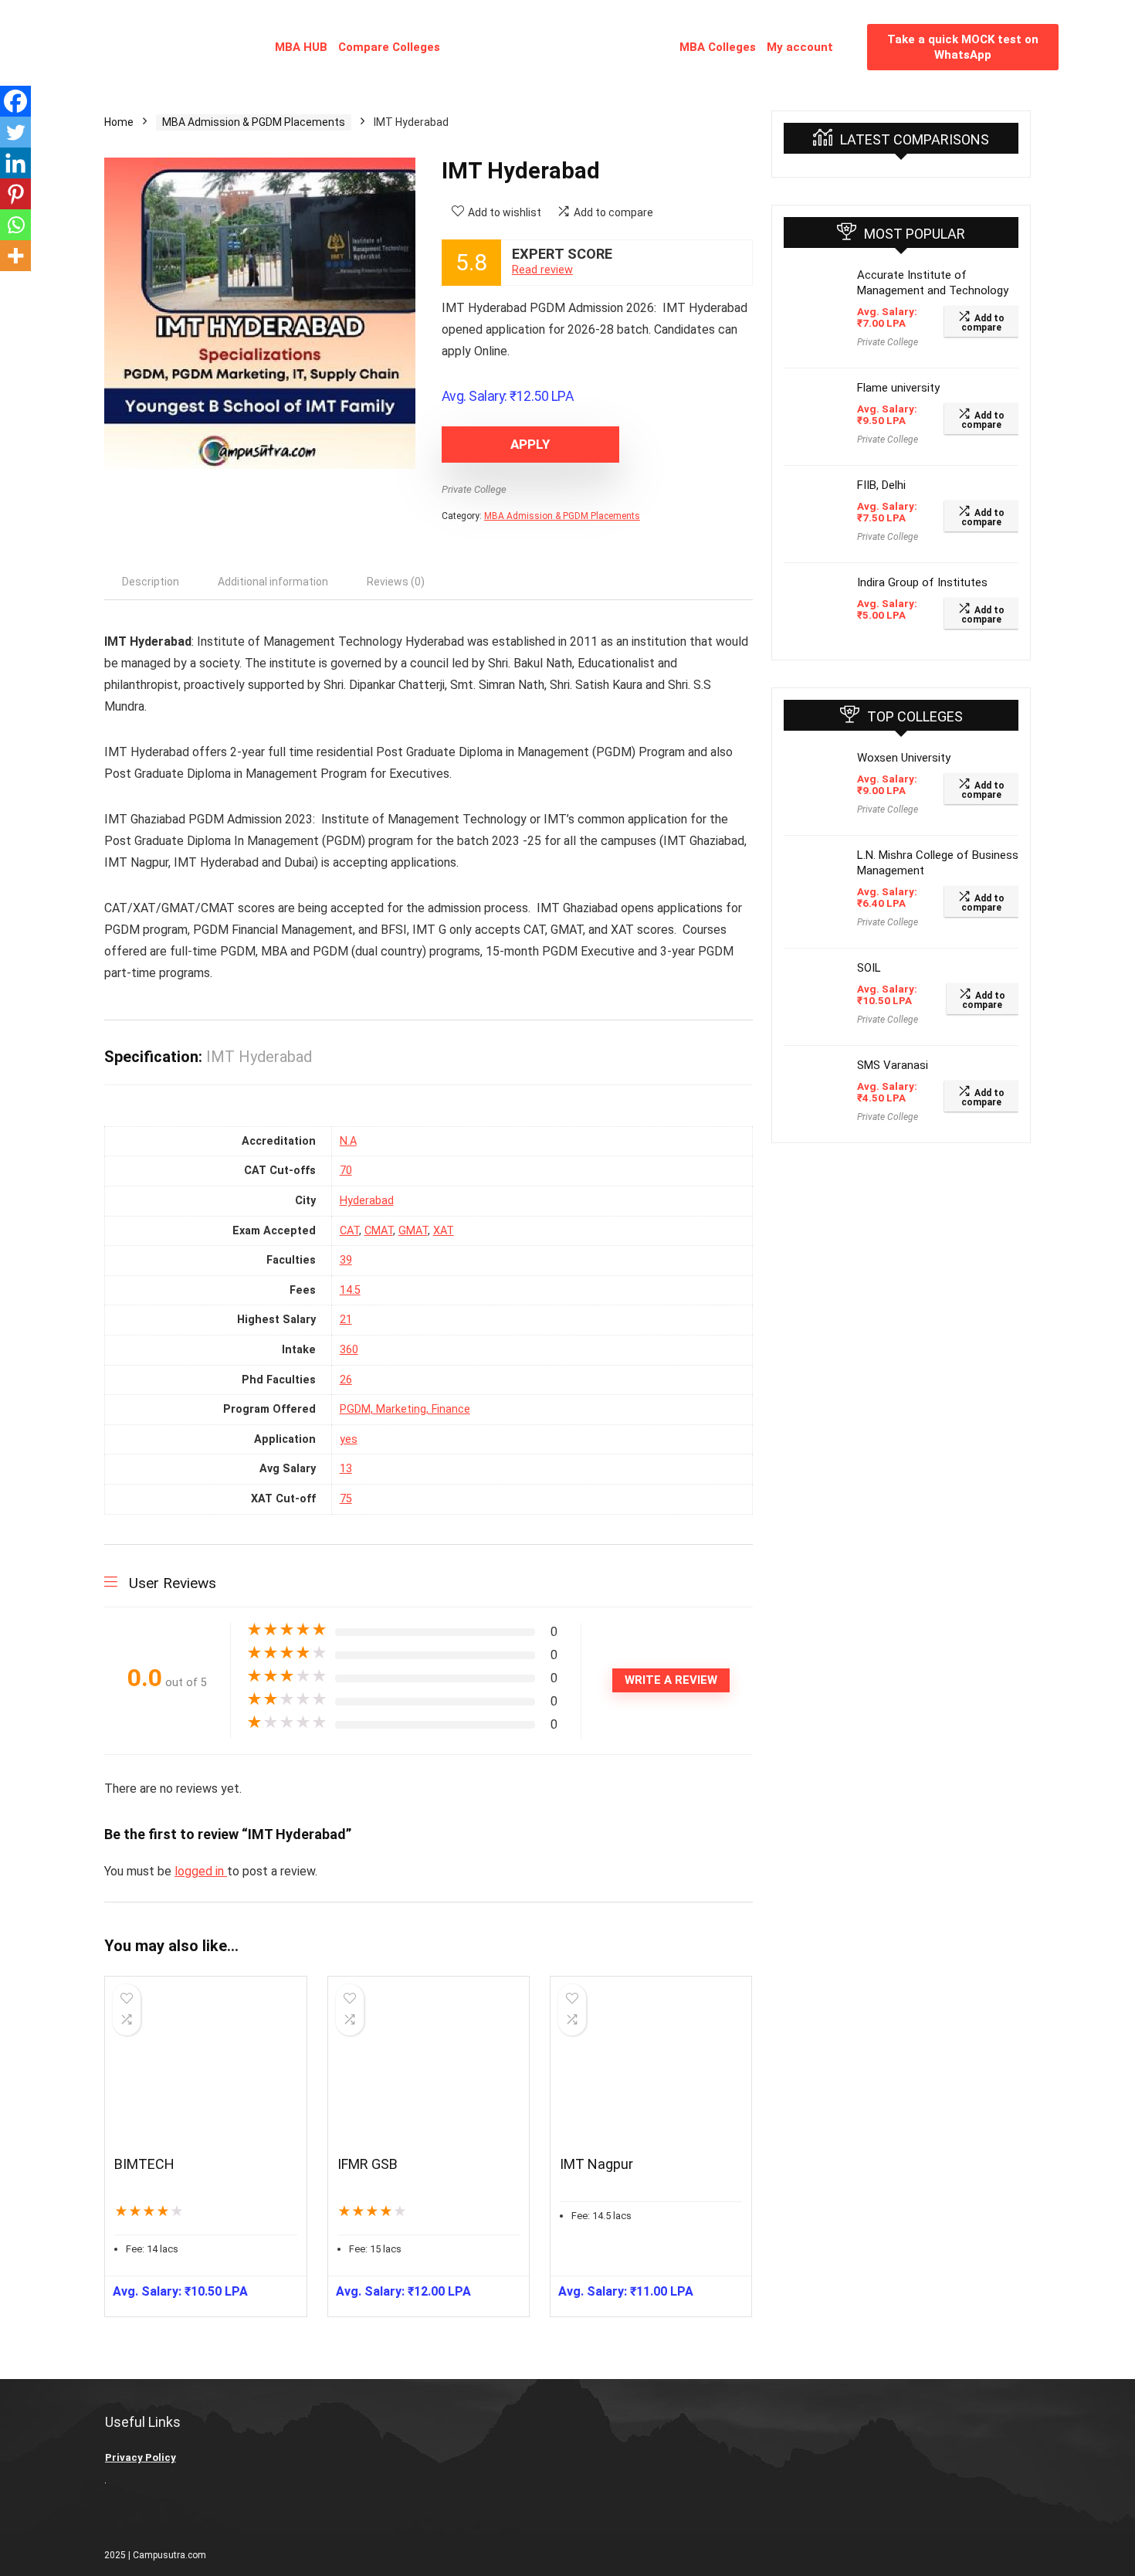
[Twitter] (15, 132)
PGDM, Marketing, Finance (405, 1409)
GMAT (413, 1231)
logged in (201, 1871)
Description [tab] (151, 582)
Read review (542, 270)
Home (119, 122)
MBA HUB (301, 47)
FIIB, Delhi (881, 485)
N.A (348, 1141)
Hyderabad (367, 1201)
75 (346, 1499)
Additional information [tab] (273, 582)
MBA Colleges (718, 47)
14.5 (350, 1290)
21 (346, 1320)
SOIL (869, 968)
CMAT (379, 1231)
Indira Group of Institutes (922, 582)
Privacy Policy (141, 2457)
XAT (444, 1231)
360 (349, 1350)
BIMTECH (144, 2164)
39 (346, 1260)
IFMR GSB (368, 2164)
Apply (530, 444)
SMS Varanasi (893, 1065)
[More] (15, 256)
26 (346, 1380)
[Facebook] (15, 101)
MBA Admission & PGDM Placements (254, 122)
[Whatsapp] (15, 225)
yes (349, 1439)
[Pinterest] (15, 194)
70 (346, 1171)
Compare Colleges (389, 47)
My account (800, 47)
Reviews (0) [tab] (396, 582)
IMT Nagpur (596, 2164)
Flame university (898, 388)
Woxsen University (904, 758)
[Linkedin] (15, 163)
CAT (349, 1231)
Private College (474, 489)
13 (346, 1469)
